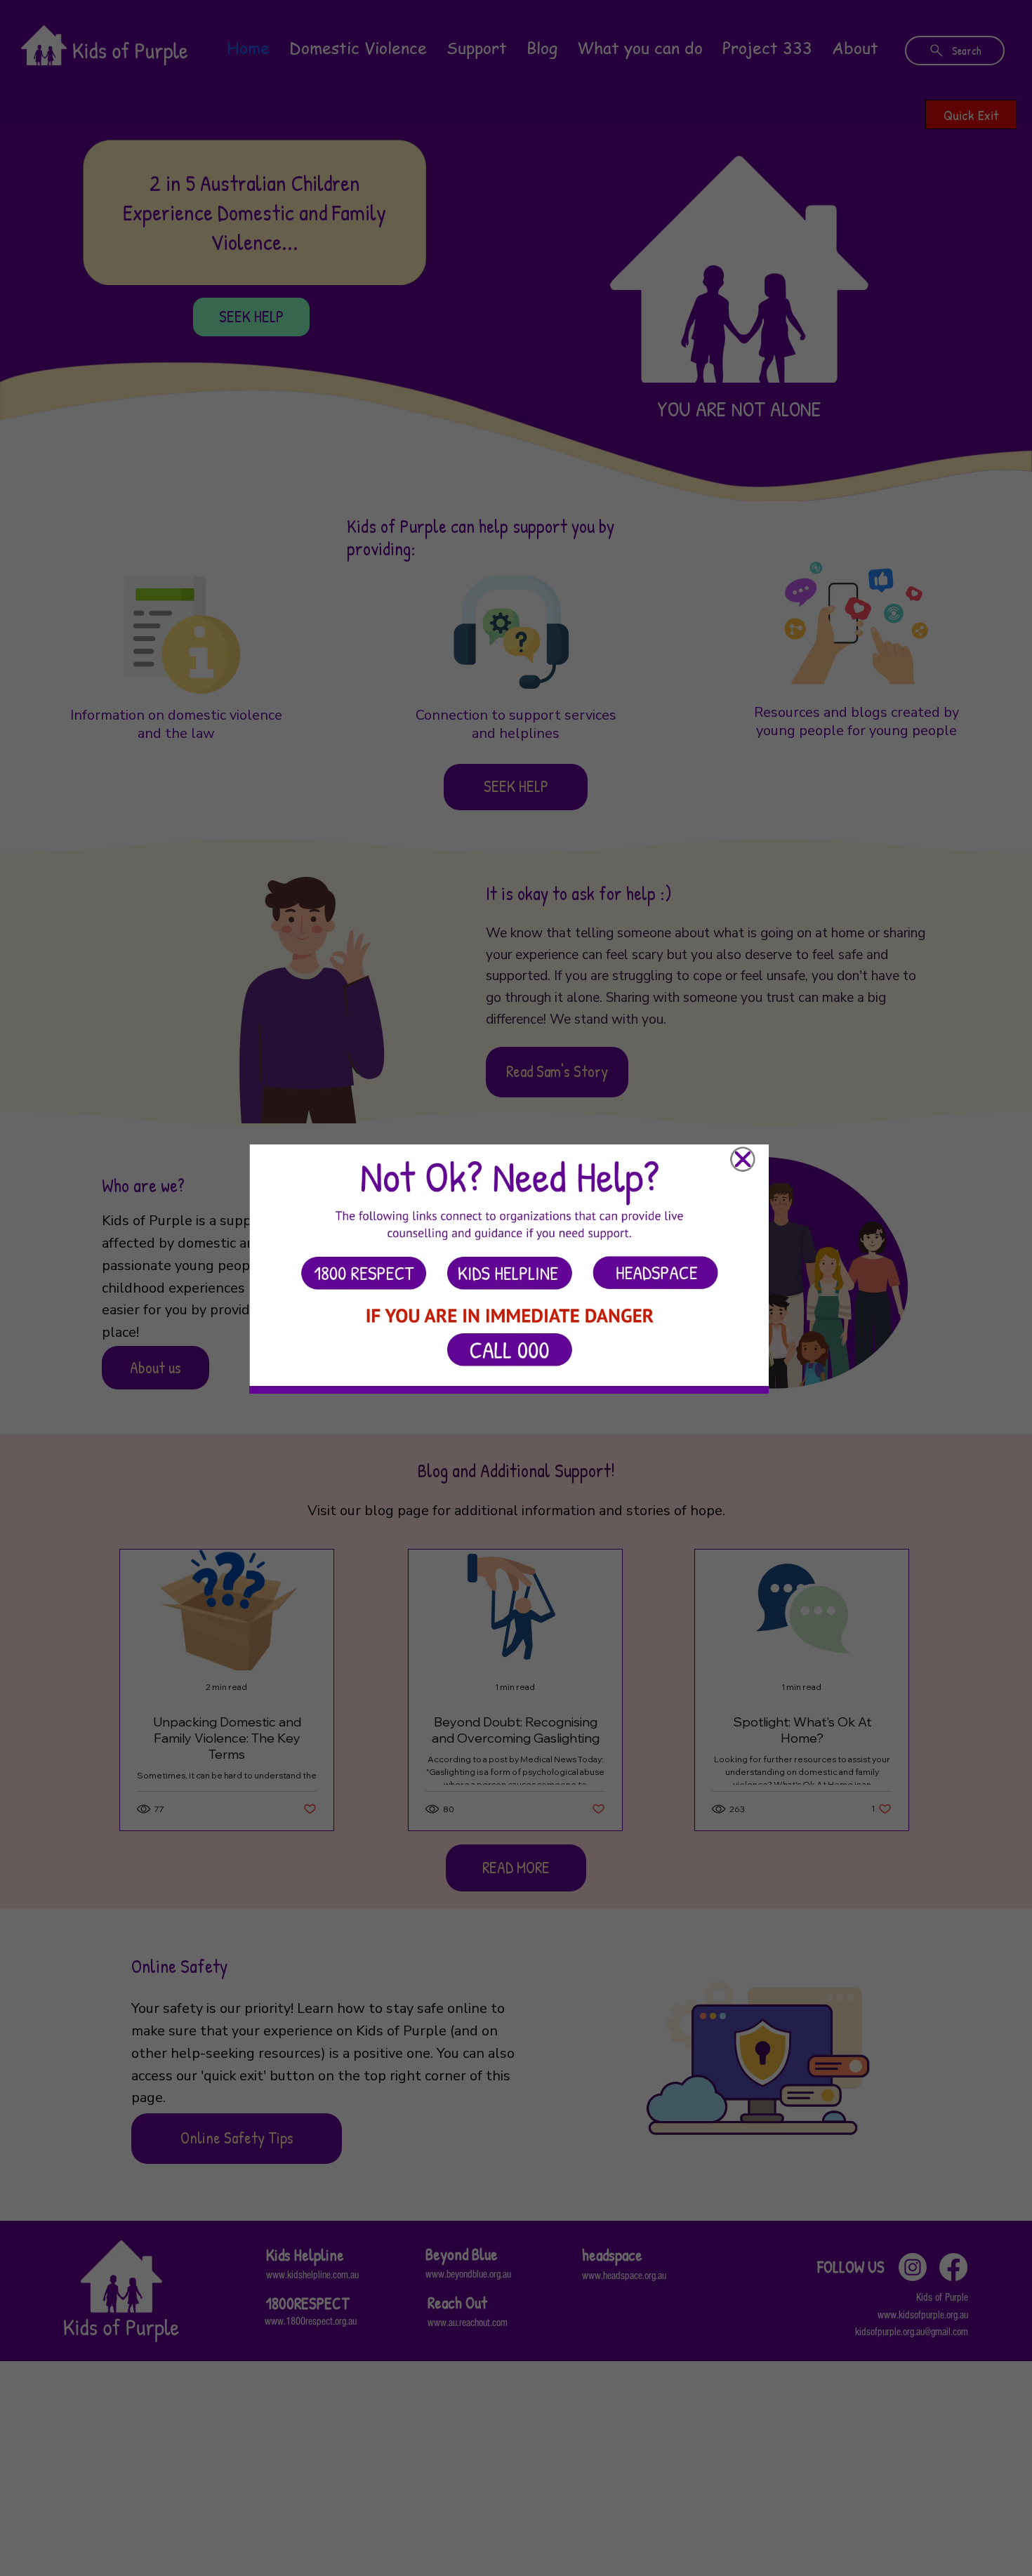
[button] (743, 1160)
